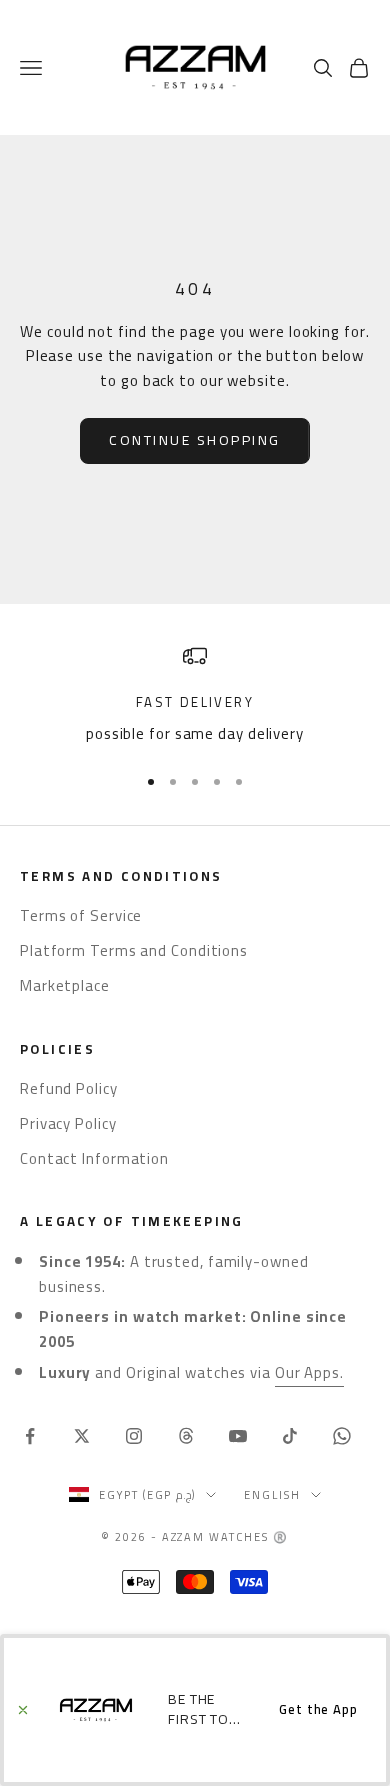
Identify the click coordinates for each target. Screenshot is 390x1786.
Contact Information (94, 1158)
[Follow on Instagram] (134, 1436)
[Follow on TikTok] (290, 1436)
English (272, 1495)
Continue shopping (195, 440)
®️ (281, 1537)
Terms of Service (81, 915)
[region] (195, 695)
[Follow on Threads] (186, 1436)
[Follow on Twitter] (82, 1436)
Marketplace (65, 985)
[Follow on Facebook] (30, 1436)
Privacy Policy (68, 1123)
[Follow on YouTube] (238, 1436)
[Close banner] (23, 1710)
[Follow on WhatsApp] (342, 1436)
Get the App (318, 1709)
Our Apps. (309, 1372)
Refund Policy (69, 1088)
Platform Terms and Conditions (134, 950)
